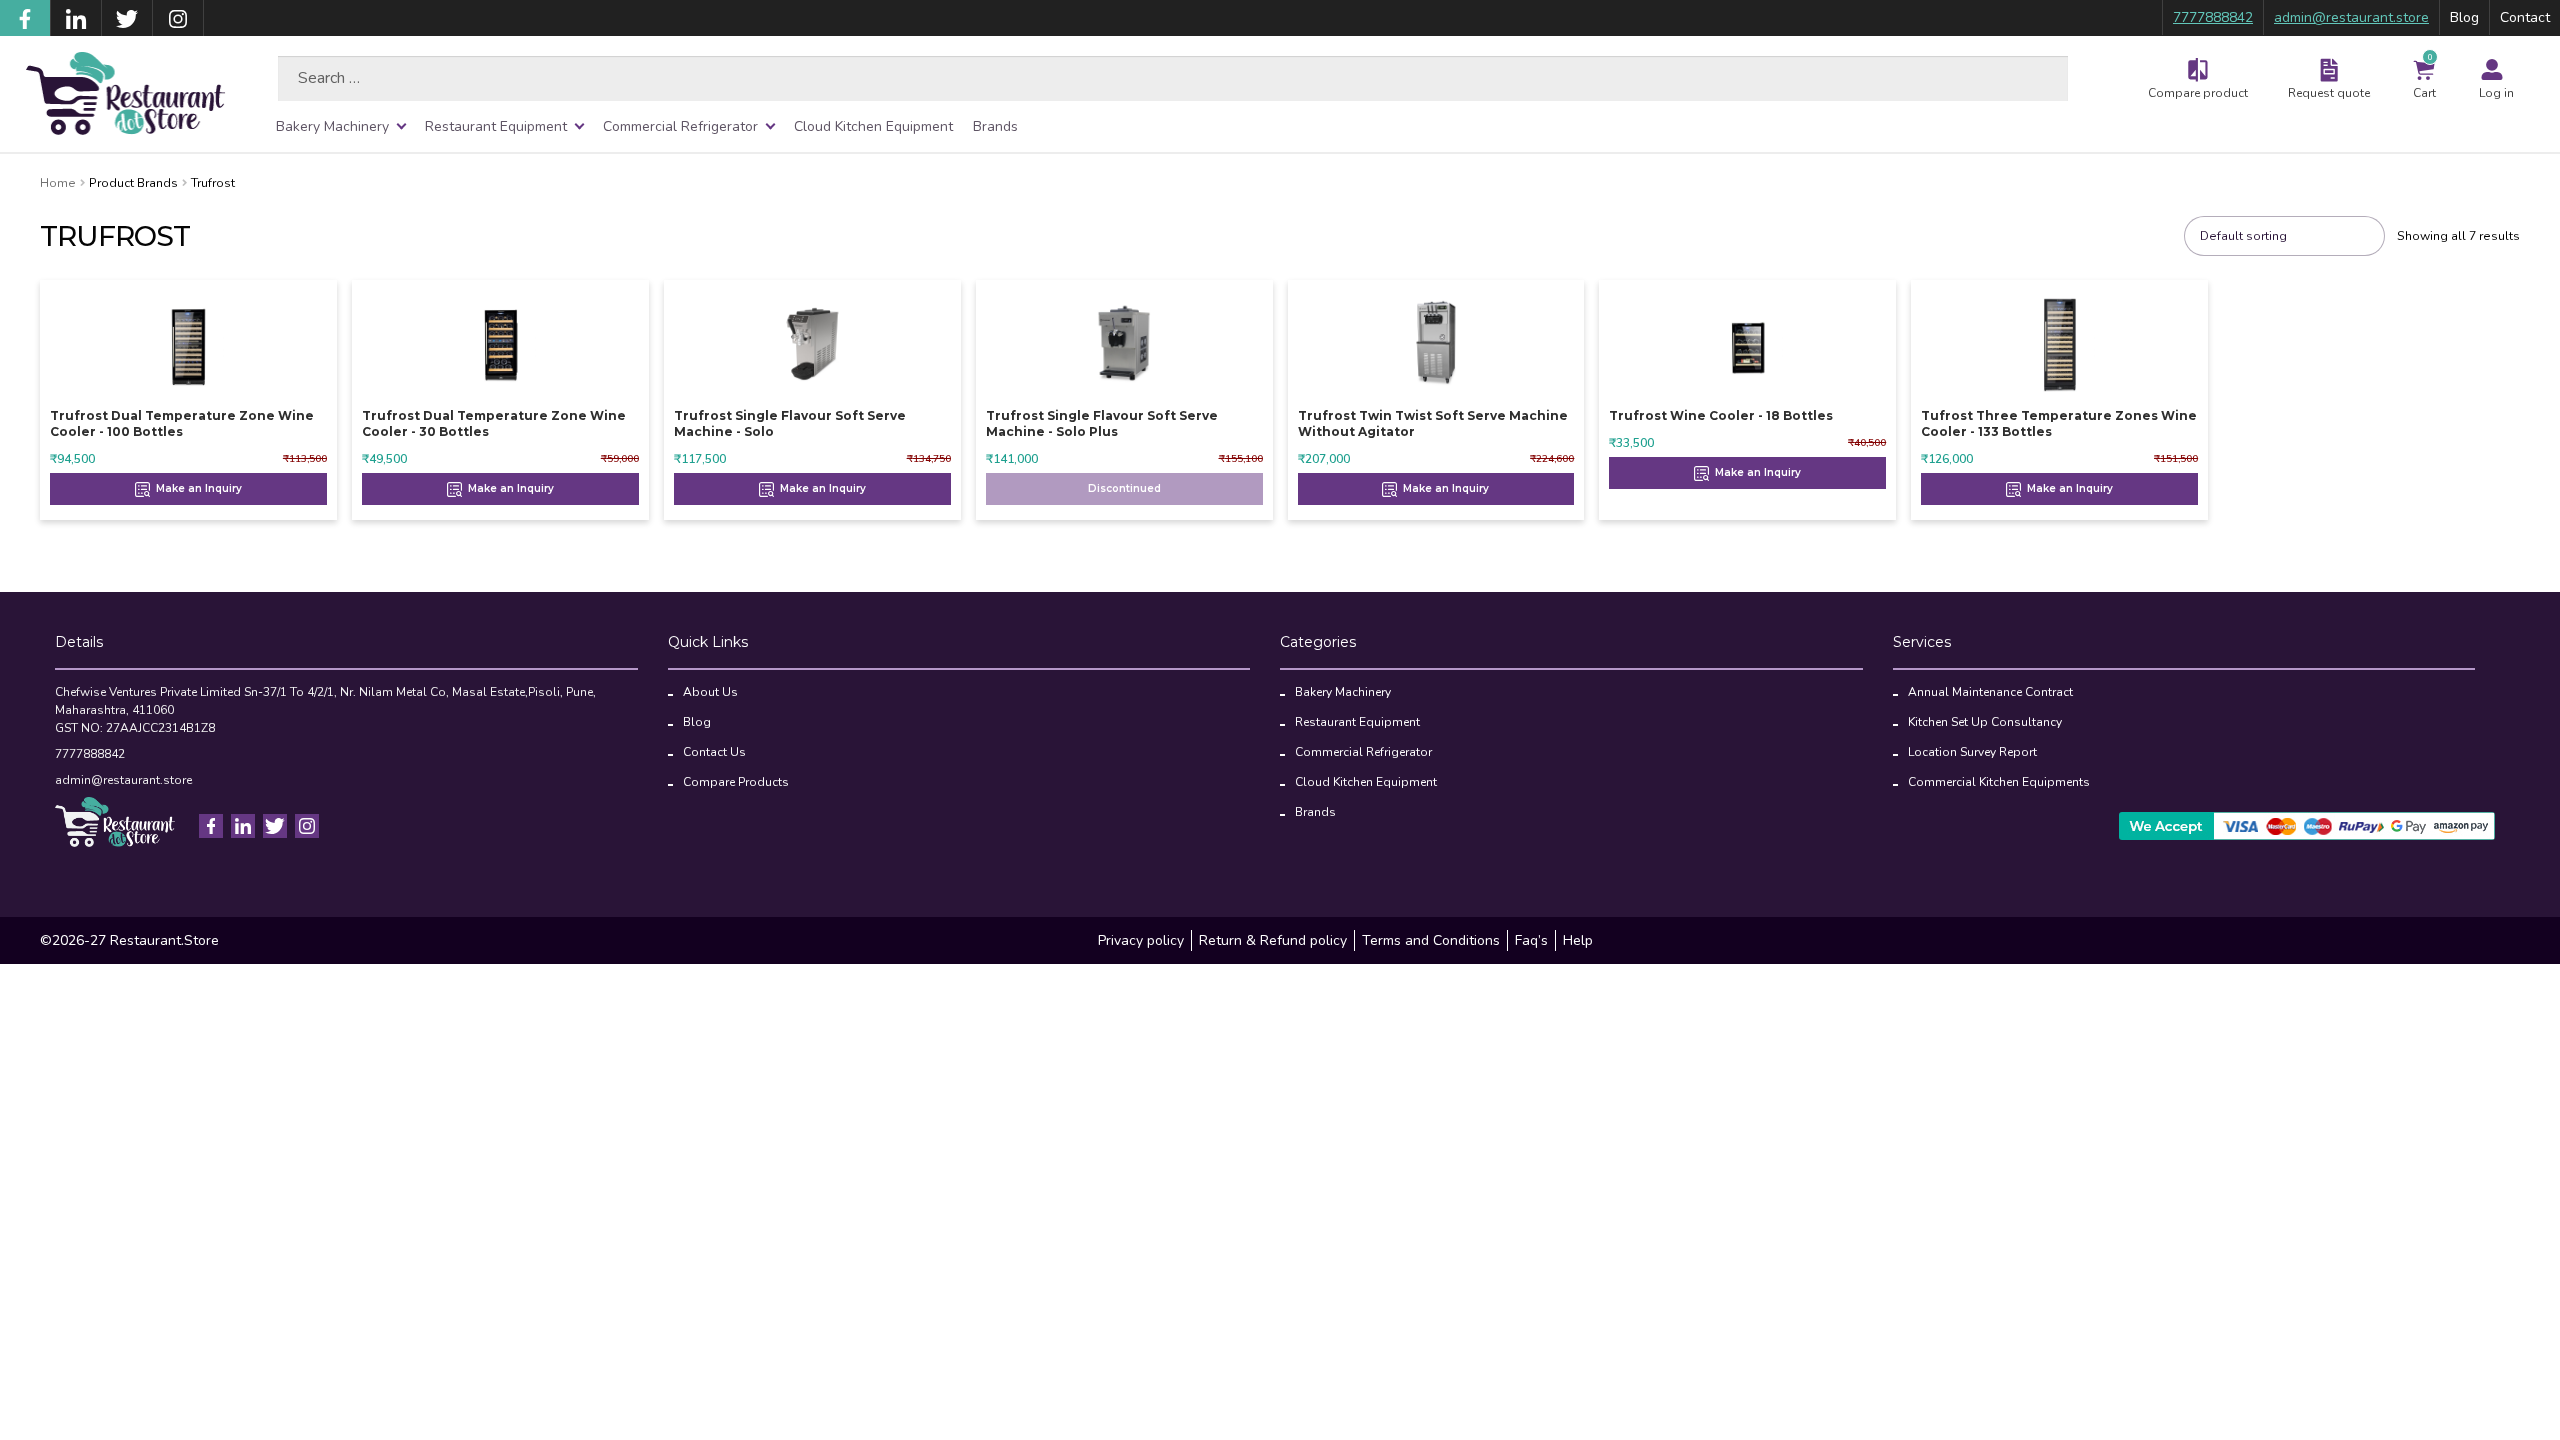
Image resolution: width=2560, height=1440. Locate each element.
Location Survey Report (1972, 752)
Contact (2525, 17)
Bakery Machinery (332, 126)
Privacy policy (1141, 940)
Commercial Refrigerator (680, 126)
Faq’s (1531, 940)
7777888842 (2213, 17)
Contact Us (714, 752)
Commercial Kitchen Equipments (1999, 782)
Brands (995, 126)
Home (58, 183)
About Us (710, 692)
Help (1578, 940)
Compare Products (736, 782)
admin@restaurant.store (2351, 17)
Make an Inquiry (197, 488)
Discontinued (1124, 488)
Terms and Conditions (1431, 940)
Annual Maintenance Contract (1990, 692)
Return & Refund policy (1273, 940)
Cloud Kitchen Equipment (873, 126)
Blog (2464, 17)
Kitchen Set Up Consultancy (1985, 722)
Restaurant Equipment (496, 126)
